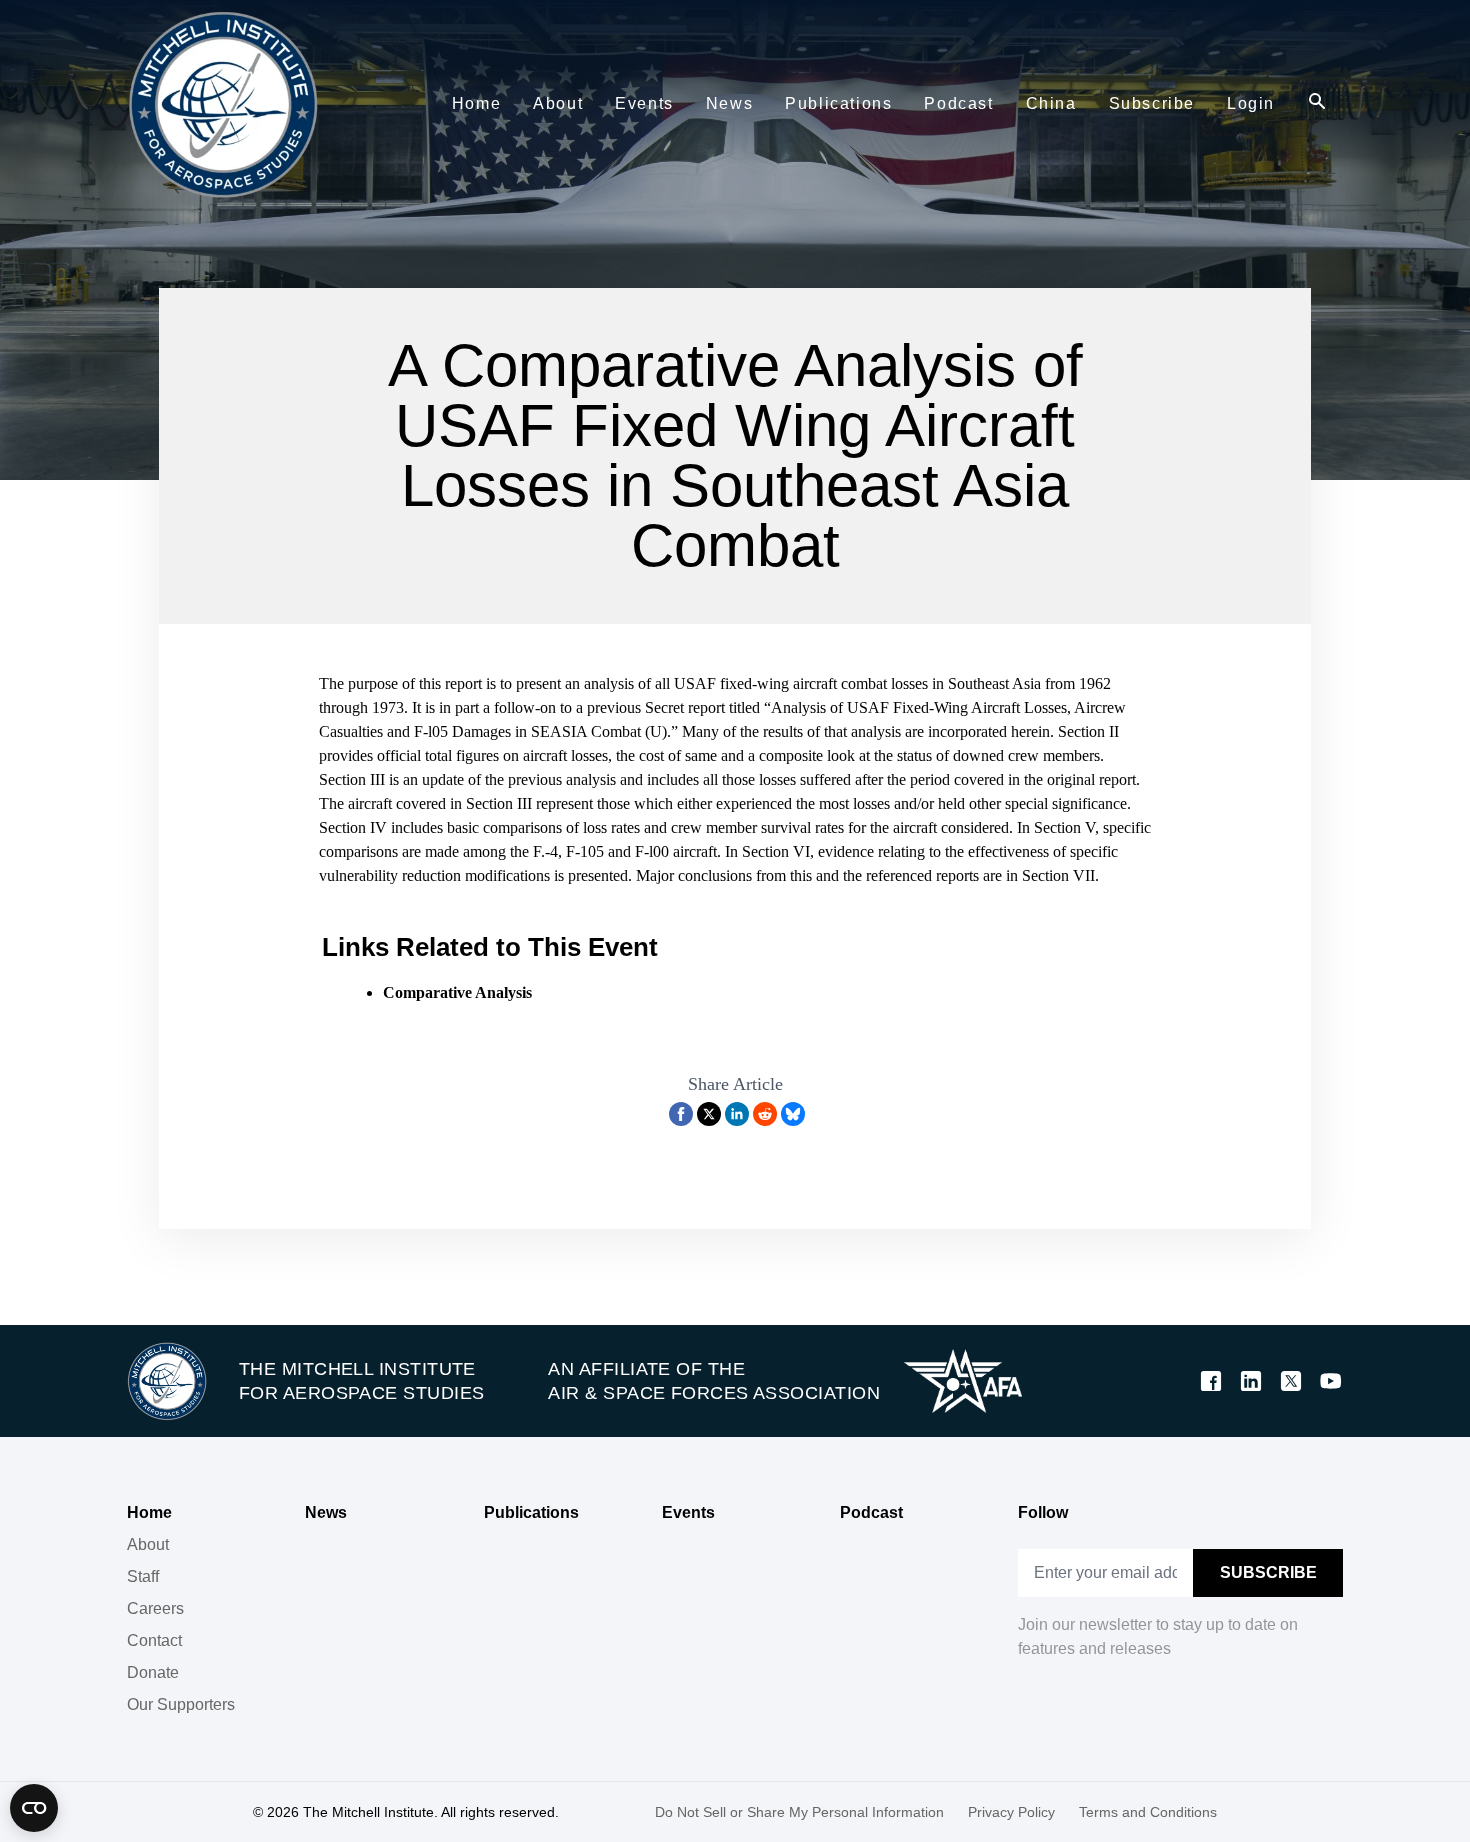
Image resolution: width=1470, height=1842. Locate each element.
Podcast (871, 1512)
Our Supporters (181, 1704)
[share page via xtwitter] (709, 1114)
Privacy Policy (1011, 1812)
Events (688, 1512)
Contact (154, 1640)
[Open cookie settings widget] (34, 1808)
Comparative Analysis (457, 992)
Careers (155, 1608)
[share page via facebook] (681, 1114)
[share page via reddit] (765, 1114)
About (148, 1544)
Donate (153, 1672)
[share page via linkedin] (737, 1114)
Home (149, 1512)
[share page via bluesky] (793, 1114)
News (326, 1512)
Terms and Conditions (1148, 1812)
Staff (143, 1576)
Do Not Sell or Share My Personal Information (799, 1812)
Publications (531, 1512)
